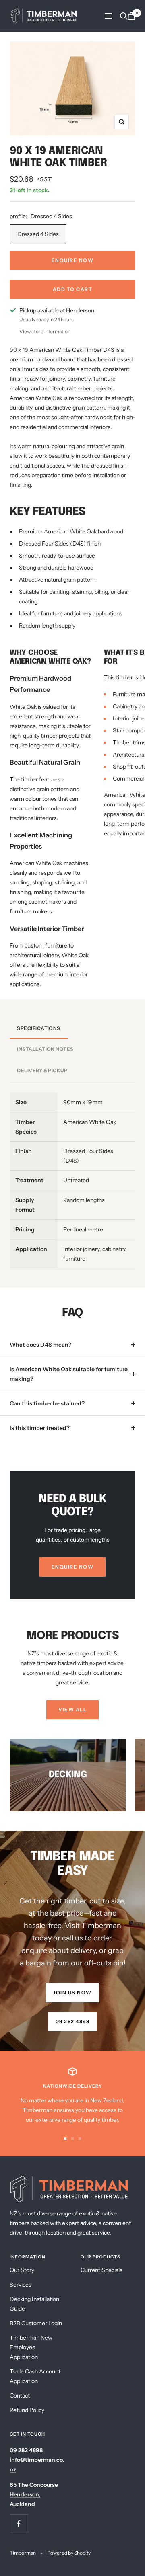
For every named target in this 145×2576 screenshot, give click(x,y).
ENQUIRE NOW (73, 260)
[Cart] (131, 16)
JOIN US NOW (72, 1993)
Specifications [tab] (39, 1028)
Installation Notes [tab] (45, 1049)
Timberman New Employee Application (31, 2347)
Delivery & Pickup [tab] (42, 1070)
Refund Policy (27, 2410)
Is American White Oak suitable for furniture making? (69, 1374)
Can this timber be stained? (47, 1403)
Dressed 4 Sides (38, 234)
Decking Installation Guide (34, 2304)
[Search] (124, 16)
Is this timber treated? (40, 1428)
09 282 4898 (73, 2021)
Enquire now (73, 1567)
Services (21, 2285)
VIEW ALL (72, 1709)
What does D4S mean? (40, 1345)
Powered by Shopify (69, 2553)
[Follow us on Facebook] (19, 2524)
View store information (45, 331)
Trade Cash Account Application (35, 2376)
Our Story (22, 2270)
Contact (20, 2396)
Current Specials (101, 2270)
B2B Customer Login (36, 2323)
